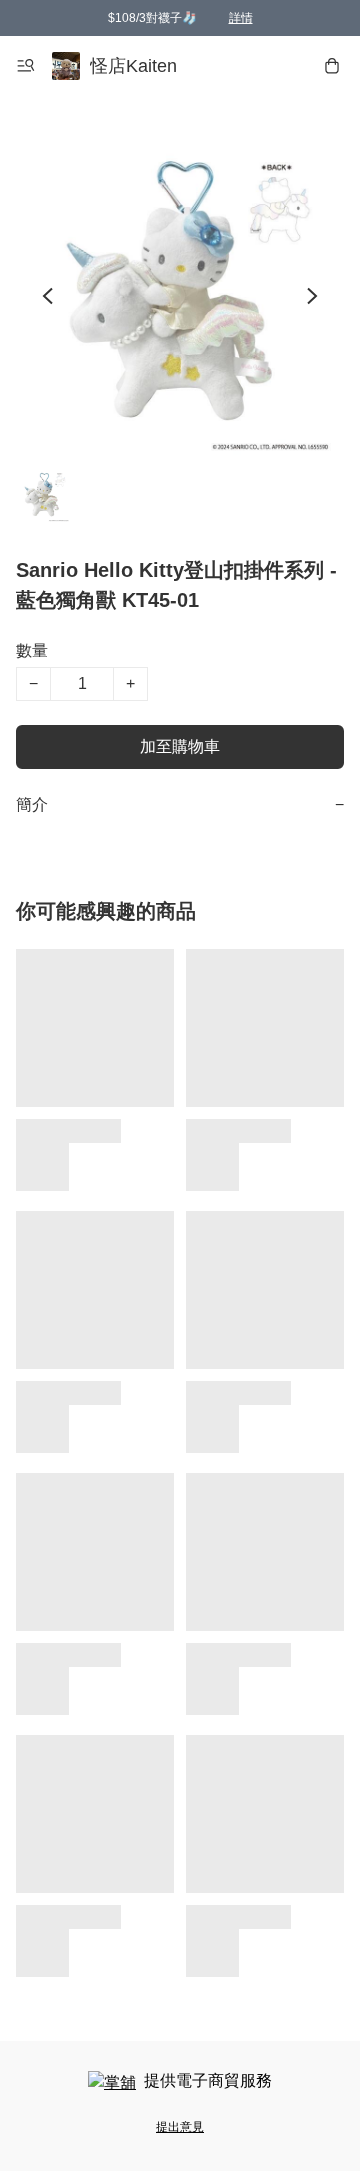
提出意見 (180, 2127)
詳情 (241, 18)
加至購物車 (180, 746)
